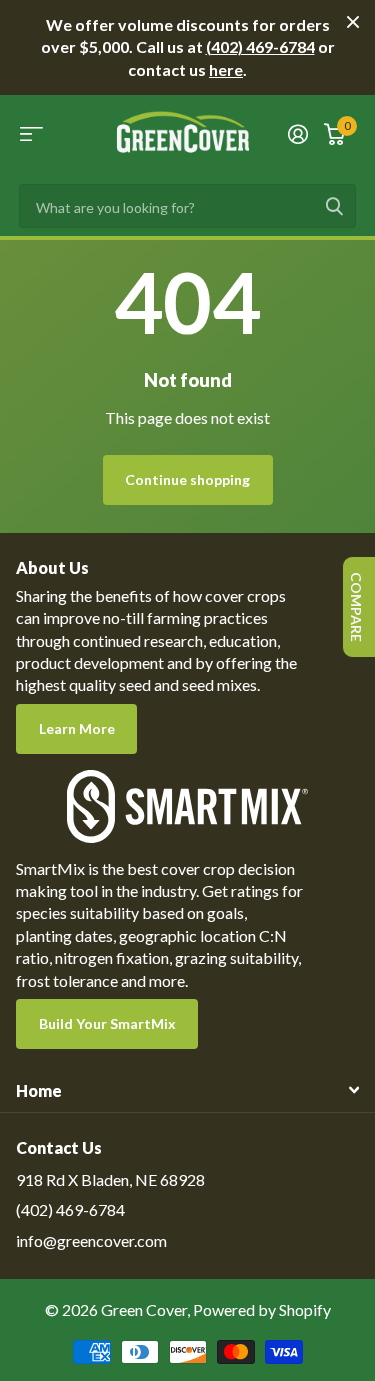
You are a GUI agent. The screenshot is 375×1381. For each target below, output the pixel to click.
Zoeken (334, 206)
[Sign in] (298, 134)
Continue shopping (187, 479)
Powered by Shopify (262, 1309)
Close (353, 22)
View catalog (31, 133)
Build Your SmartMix (107, 1023)
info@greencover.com (91, 1240)
